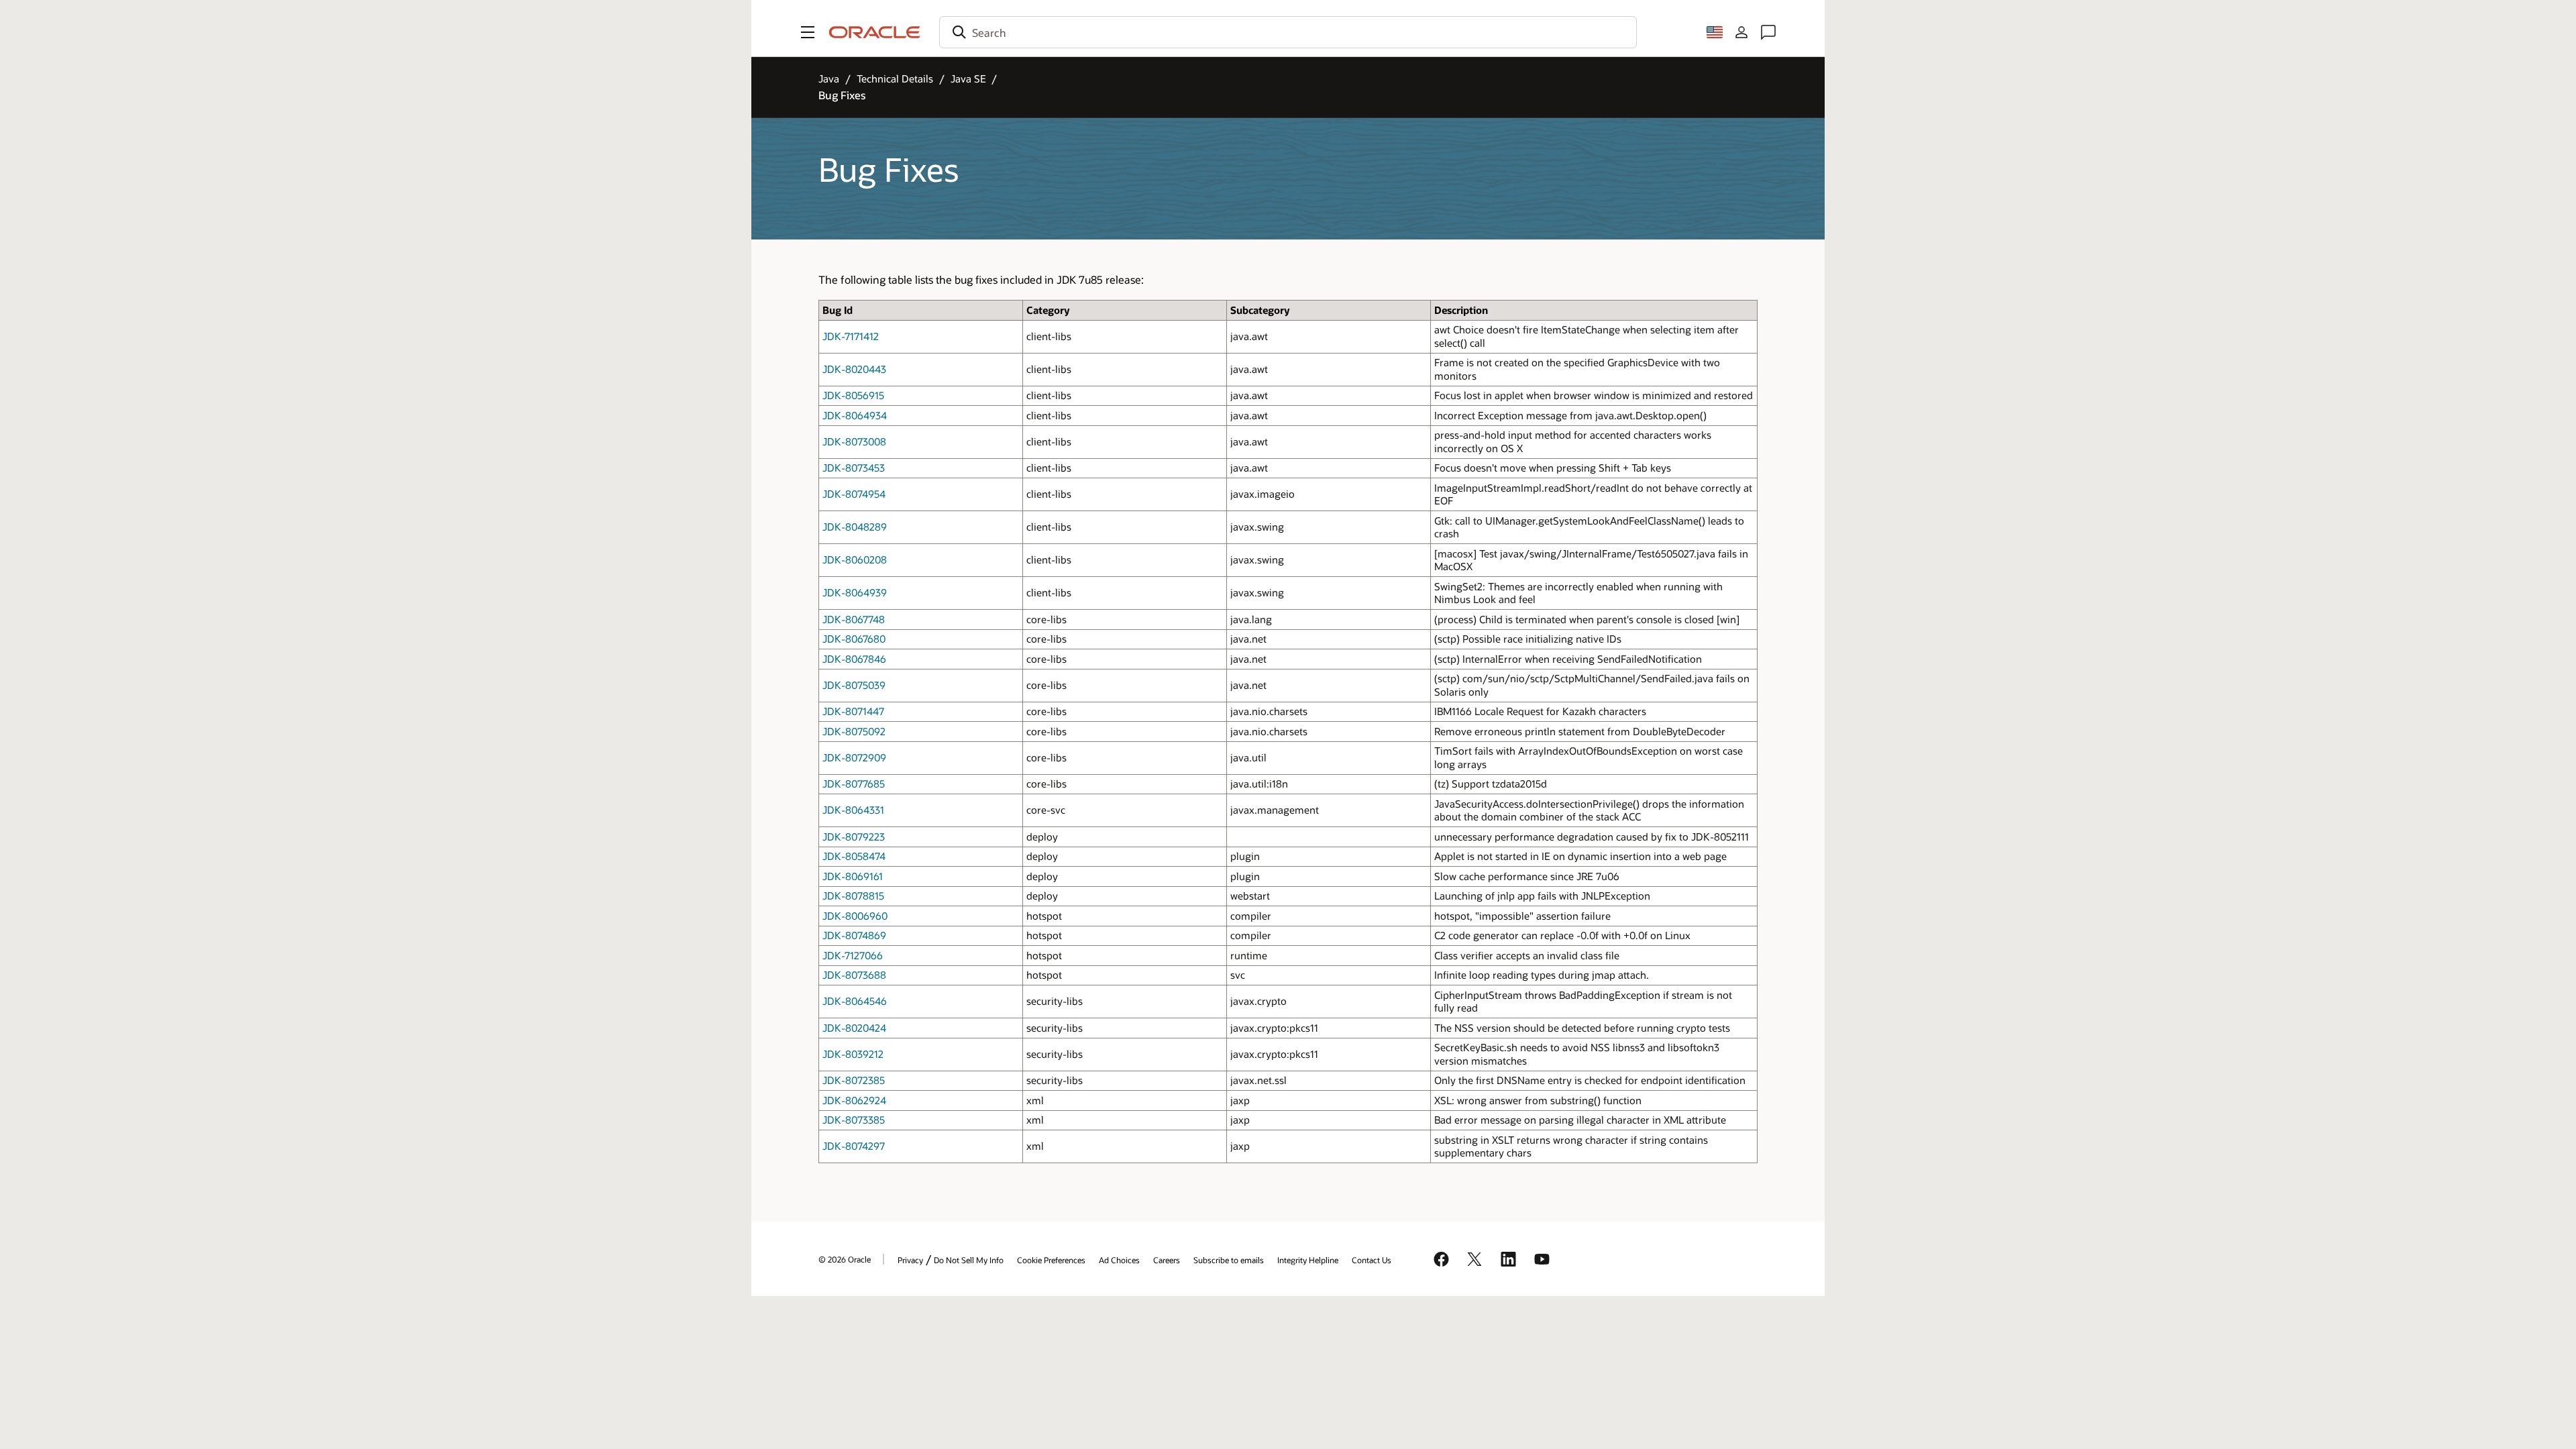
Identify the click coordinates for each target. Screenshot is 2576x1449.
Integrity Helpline (1308, 1260)
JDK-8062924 (854, 1100)
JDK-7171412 (851, 336)
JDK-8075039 (854, 685)
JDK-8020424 (854, 1028)
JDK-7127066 (853, 955)
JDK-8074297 (854, 1146)
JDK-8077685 (854, 784)
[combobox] (1288, 32)
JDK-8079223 (854, 837)
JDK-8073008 (854, 441)
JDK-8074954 (854, 494)
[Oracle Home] (875, 32)
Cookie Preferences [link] (1051, 1260)
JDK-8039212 (853, 1054)
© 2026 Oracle (845, 1259)
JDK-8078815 (853, 896)
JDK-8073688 (854, 975)
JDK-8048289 (855, 527)
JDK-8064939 (855, 592)
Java (829, 78)
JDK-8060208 (855, 559)
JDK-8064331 (853, 810)
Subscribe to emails (1229, 1260)
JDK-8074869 (854, 935)
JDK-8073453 (854, 468)
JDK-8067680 (854, 639)
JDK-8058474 (854, 856)
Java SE (968, 78)
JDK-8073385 (854, 1120)
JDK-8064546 (855, 1001)
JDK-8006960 (855, 916)
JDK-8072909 (854, 757)
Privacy (910, 1260)
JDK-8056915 (853, 395)
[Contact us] (1768, 32)
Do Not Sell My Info (969, 1260)
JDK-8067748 (854, 619)
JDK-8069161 (853, 876)
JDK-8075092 (854, 731)
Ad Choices (1119, 1260)
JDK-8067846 (854, 659)
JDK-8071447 (853, 711)
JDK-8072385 (854, 1080)
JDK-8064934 (855, 415)
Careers (1167, 1260)
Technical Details (895, 78)
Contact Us (1372, 1260)
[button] (808, 32)
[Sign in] (1741, 32)
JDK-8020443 (854, 369)
